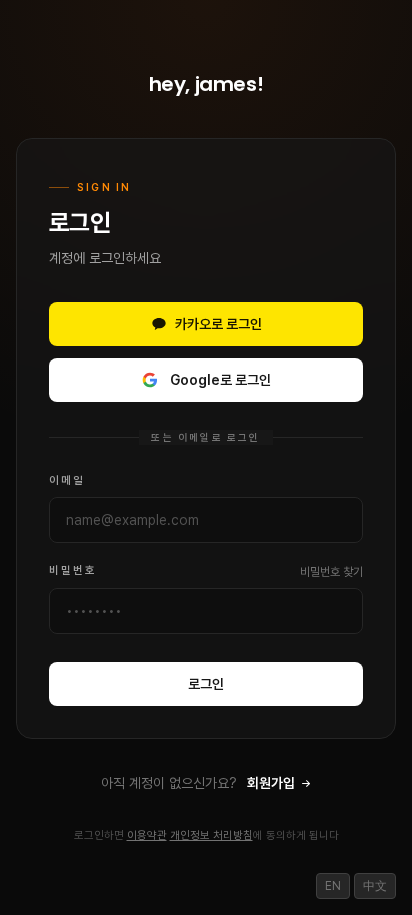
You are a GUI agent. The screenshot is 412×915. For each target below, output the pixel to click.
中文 (375, 886)
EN (333, 886)
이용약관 (147, 835)
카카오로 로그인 (218, 324)
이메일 (67, 480)
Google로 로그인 (220, 380)
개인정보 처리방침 (211, 835)
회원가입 (272, 783)
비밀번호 (73, 570)
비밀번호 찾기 (331, 572)
